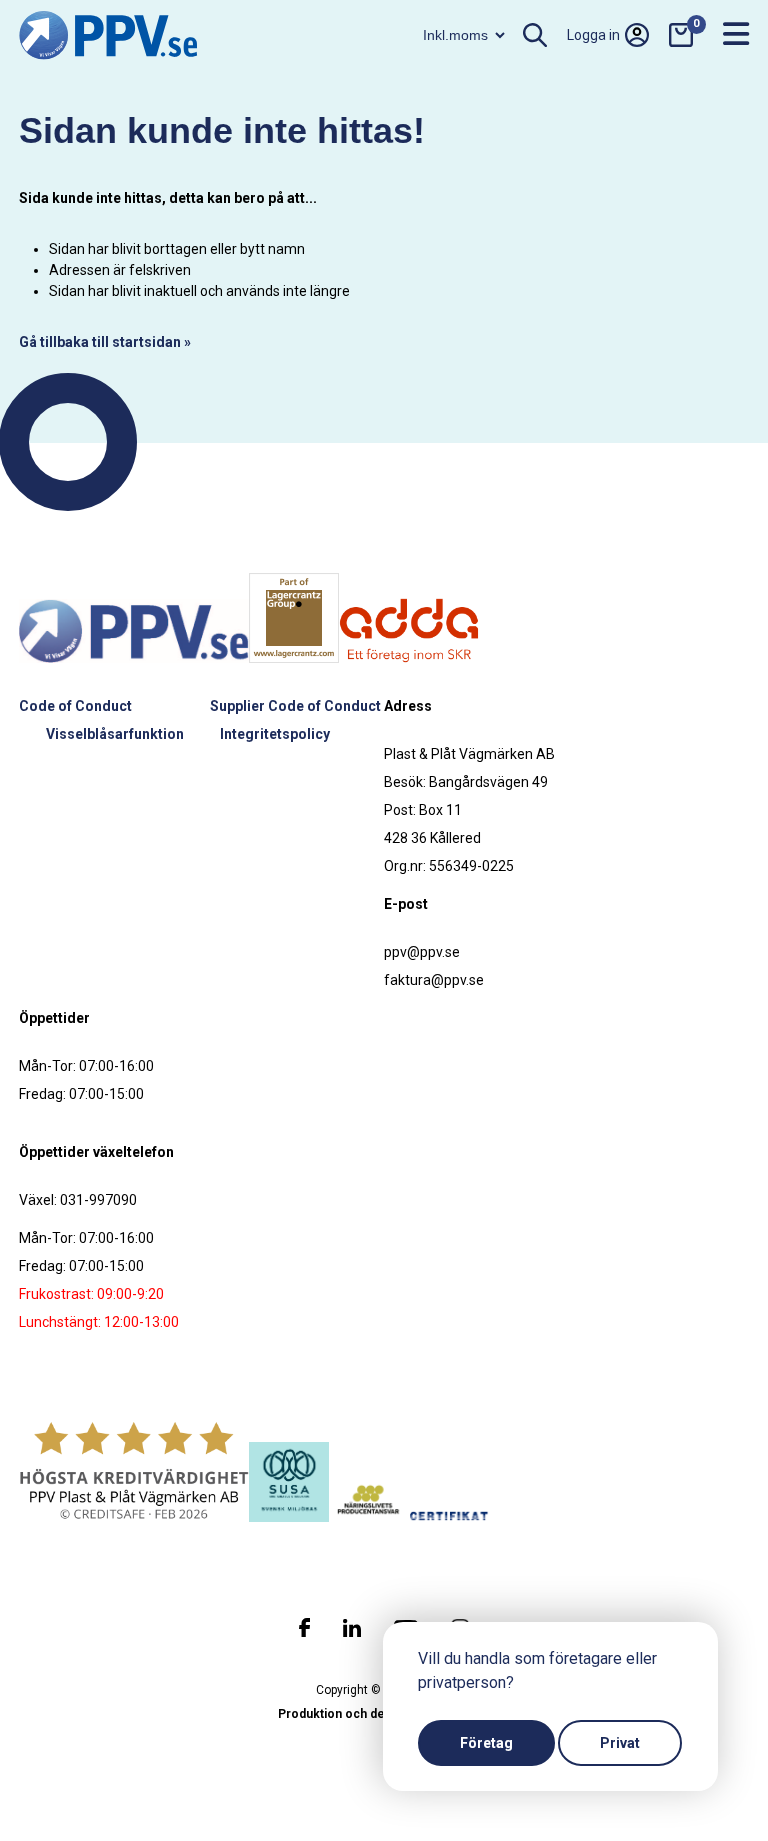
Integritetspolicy (275, 734)
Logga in (593, 35)
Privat (620, 1743)
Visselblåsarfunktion (115, 734)
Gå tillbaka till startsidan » (105, 342)
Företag (486, 1743)
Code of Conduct (75, 706)
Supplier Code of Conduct (295, 706)
